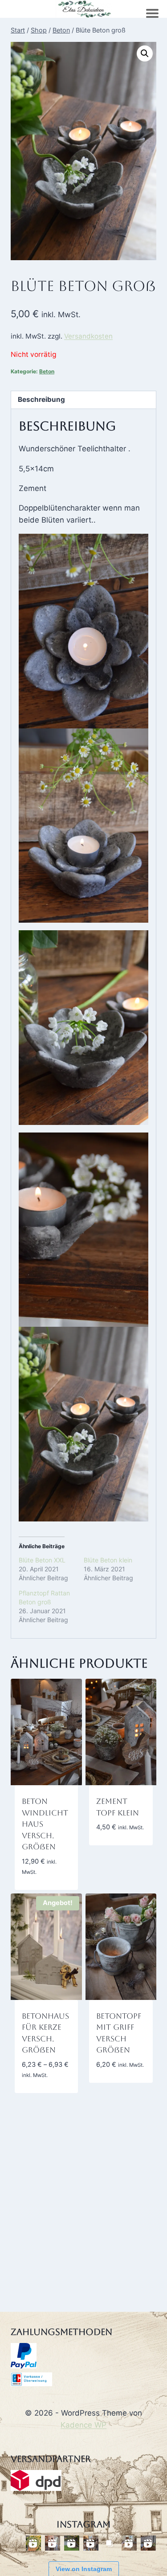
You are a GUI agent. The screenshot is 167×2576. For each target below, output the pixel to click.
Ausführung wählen (119, 2085)
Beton (47, 371)
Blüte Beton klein (108, 1560)
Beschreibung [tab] (41, 399)
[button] (145, 53)
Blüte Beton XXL (42, 1560)
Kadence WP (83, 2425)
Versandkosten (88, 336)
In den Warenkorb (117, 1835)
